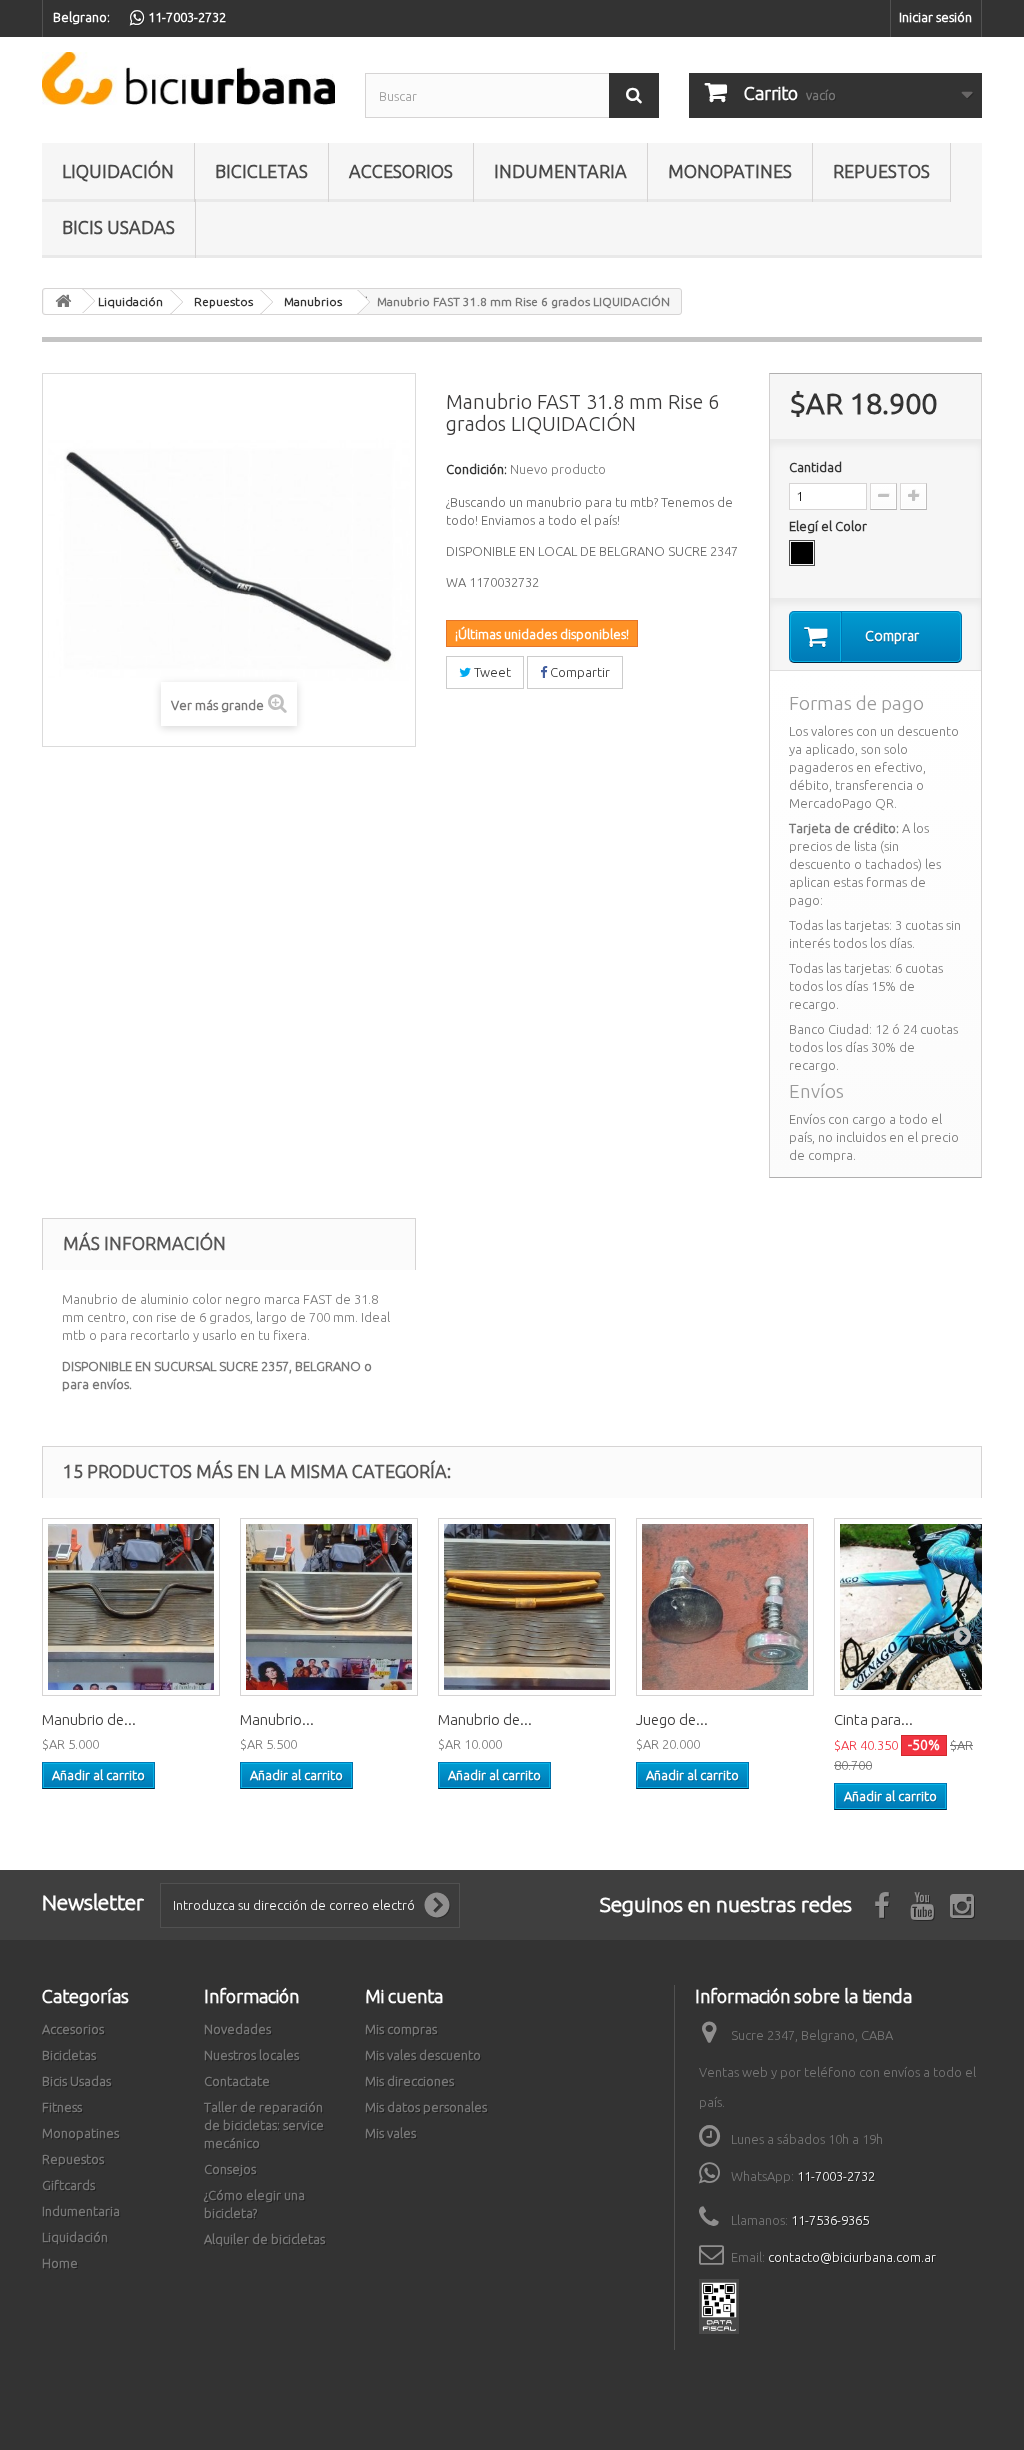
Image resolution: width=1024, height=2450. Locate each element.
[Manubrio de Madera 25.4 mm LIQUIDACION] (527, 1607)
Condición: (476, 469)
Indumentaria (560, 171)
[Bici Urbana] (188, 78)
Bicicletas (261, 171)
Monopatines (730, 171)
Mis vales (390, 2133)
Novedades (237, 2029)
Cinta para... (873, 1719)
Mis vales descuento (423, 2055)
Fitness (62, 2107)
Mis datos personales (426, 2107)
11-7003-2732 (836, 2176)
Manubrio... (277, 1719)
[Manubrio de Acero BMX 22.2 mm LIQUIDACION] (131, 1607)
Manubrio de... (89, 1719)
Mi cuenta (404, 1996)
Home (60, 2263)
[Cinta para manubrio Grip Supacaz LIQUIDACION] (923, 1607)
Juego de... (672, 1719)
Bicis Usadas (118, 227)
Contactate (237, 2081)
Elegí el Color (829, 526)
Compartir (578, 672)
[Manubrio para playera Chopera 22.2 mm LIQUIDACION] (329, 1607)
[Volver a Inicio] (63, 301)
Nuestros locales (251, 2055)
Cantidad (815, 467)
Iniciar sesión (935, 17)
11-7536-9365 (830, 2220)
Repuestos (881, 171)
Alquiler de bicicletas (264, 2239)
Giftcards (68, 2185)
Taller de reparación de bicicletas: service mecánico (264, 2125)
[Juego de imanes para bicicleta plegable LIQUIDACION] (725, 1607)
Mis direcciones (409, 2081)
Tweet (491, 672)
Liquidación (118, 171)
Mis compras (401, 2029)
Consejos (230, 2169)
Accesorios (401, 171)
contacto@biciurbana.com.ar (852, 2257)
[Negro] (802, 553)
